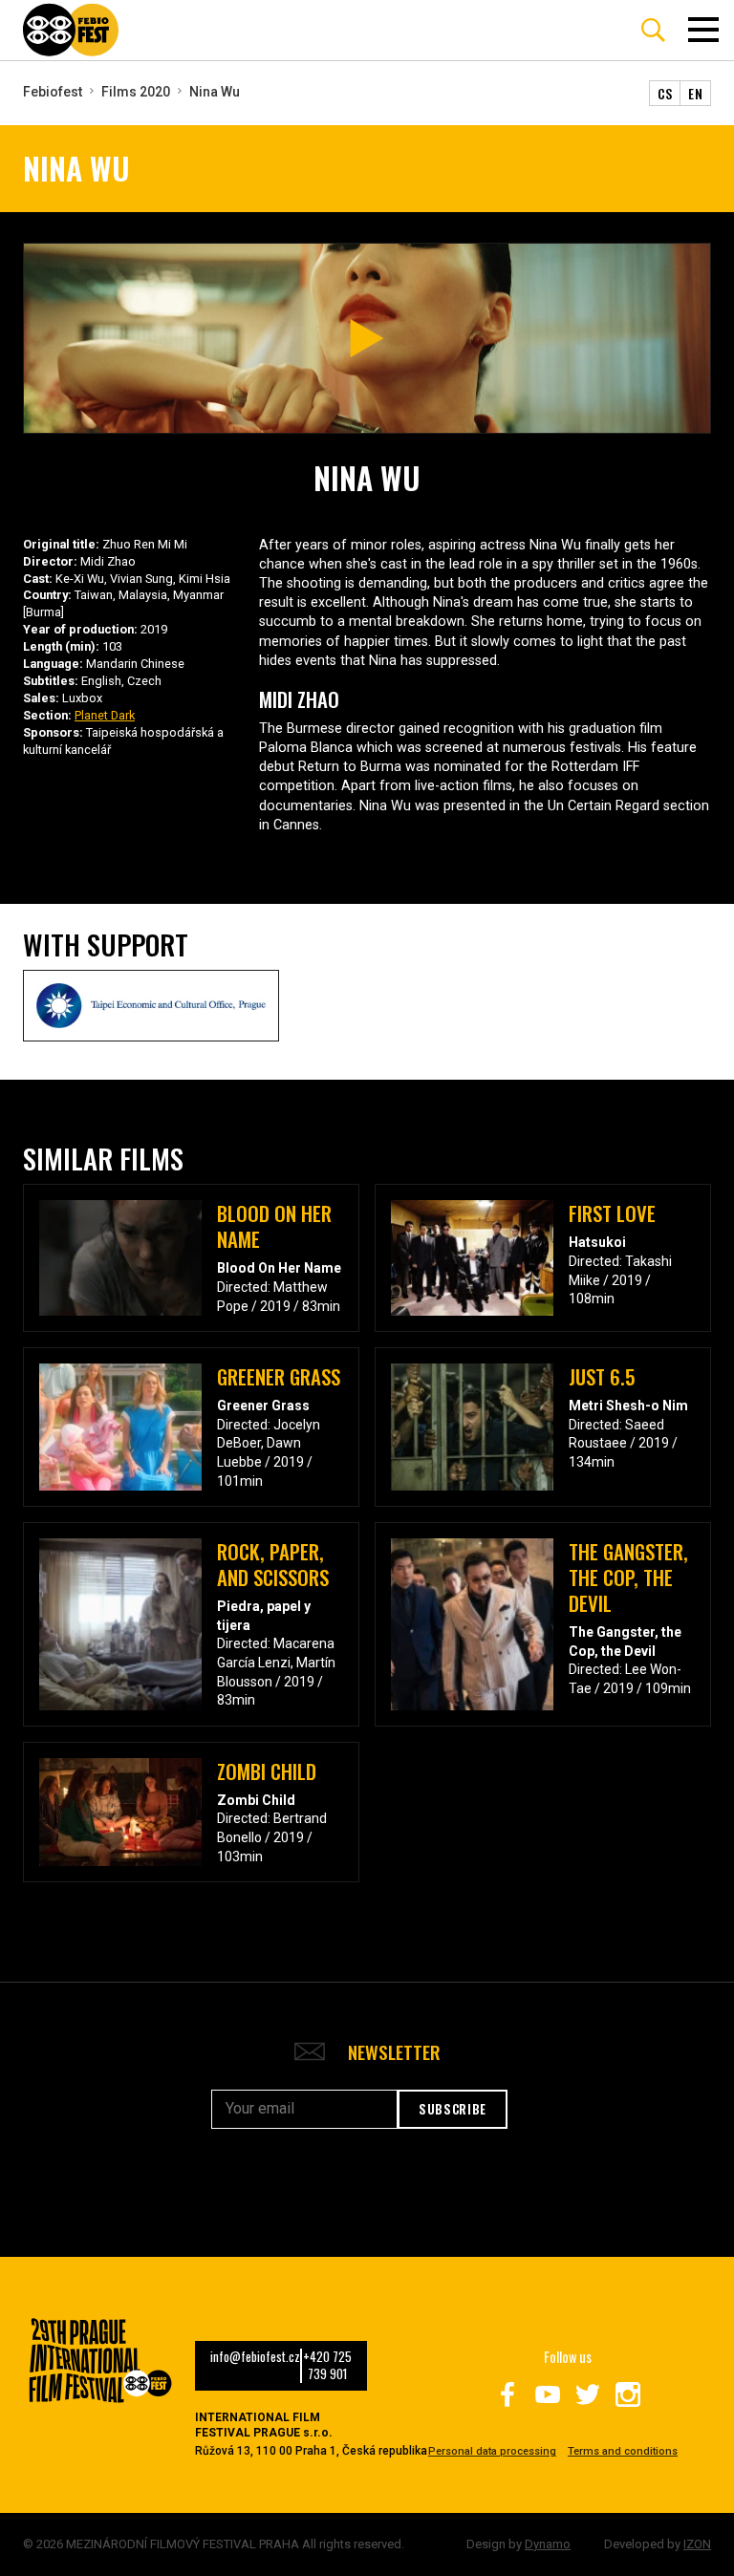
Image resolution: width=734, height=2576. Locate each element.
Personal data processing (492, 2451)
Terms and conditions (623, 2451)
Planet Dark (105, 715)
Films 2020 (136, 92)
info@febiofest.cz (255, 2357)
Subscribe (453, 2109)
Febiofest (53, 92)
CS (665, 93)
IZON (697, 2544)
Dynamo (548, 2544)
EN (695, 93)
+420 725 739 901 (327, 2366)
